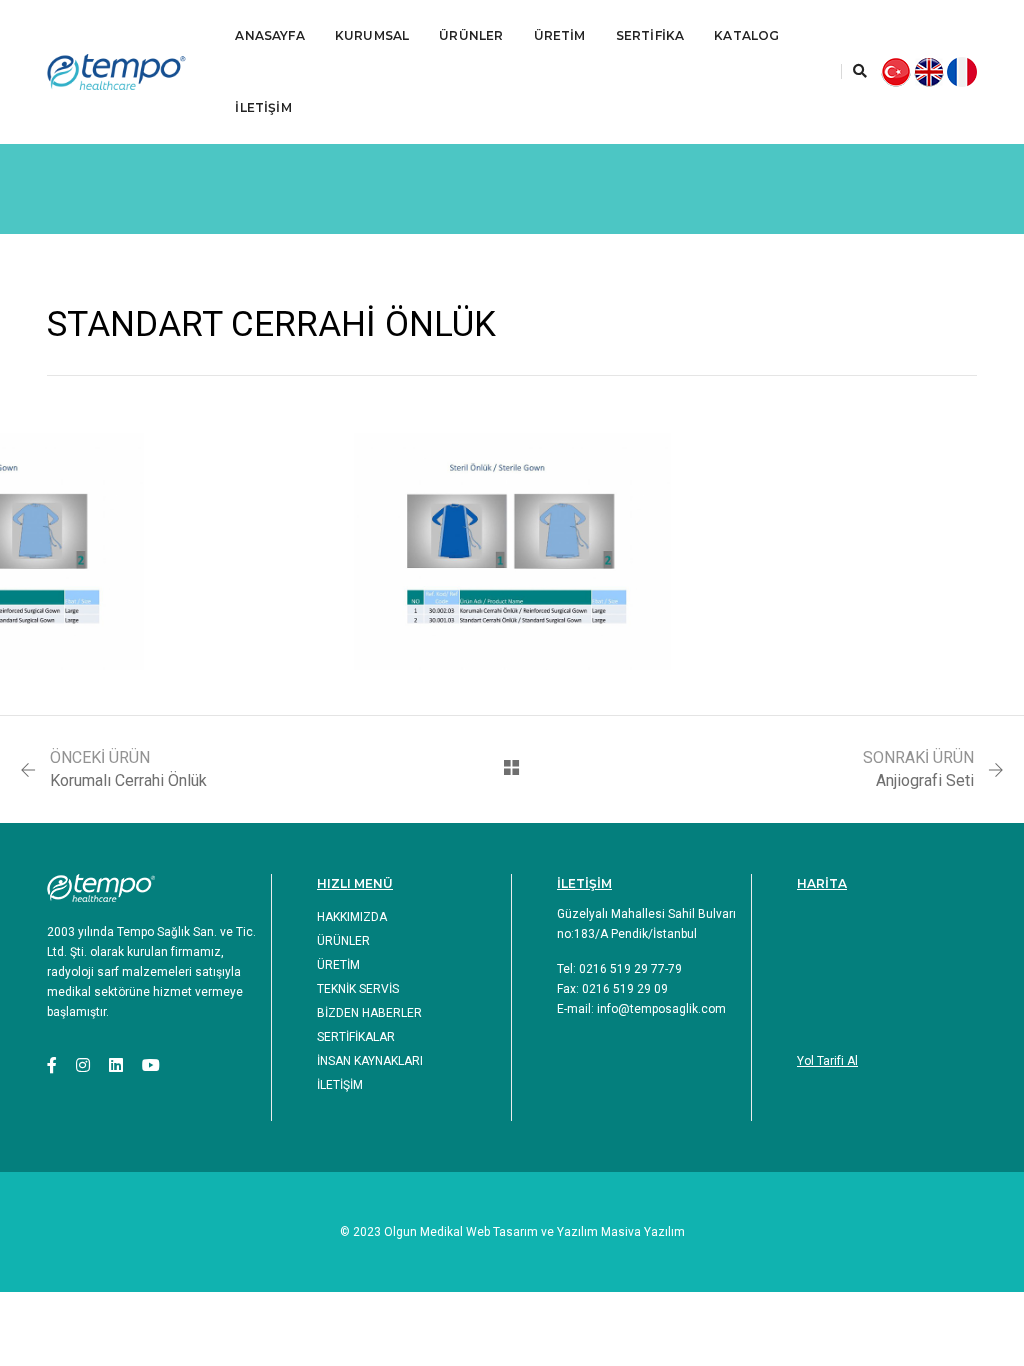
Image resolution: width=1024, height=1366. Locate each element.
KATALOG (746, 35)
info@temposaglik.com (661, 1009)
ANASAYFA (269, 35)
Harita (822, 883)
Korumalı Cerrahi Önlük (128, 780)
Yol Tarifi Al (827, 1061)
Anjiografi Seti (925, 780)
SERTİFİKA (650, 35)
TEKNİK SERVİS (358, 989)
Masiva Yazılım (643, 1232)
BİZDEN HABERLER (369, 1013)
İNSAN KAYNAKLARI (370, 1061)
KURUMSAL (372, 35)
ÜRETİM (560, 35)
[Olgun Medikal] (126, 72)
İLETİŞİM (263, 107)
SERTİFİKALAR (356, 1037)
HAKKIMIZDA (352, 917)
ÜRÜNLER (471, 35)
